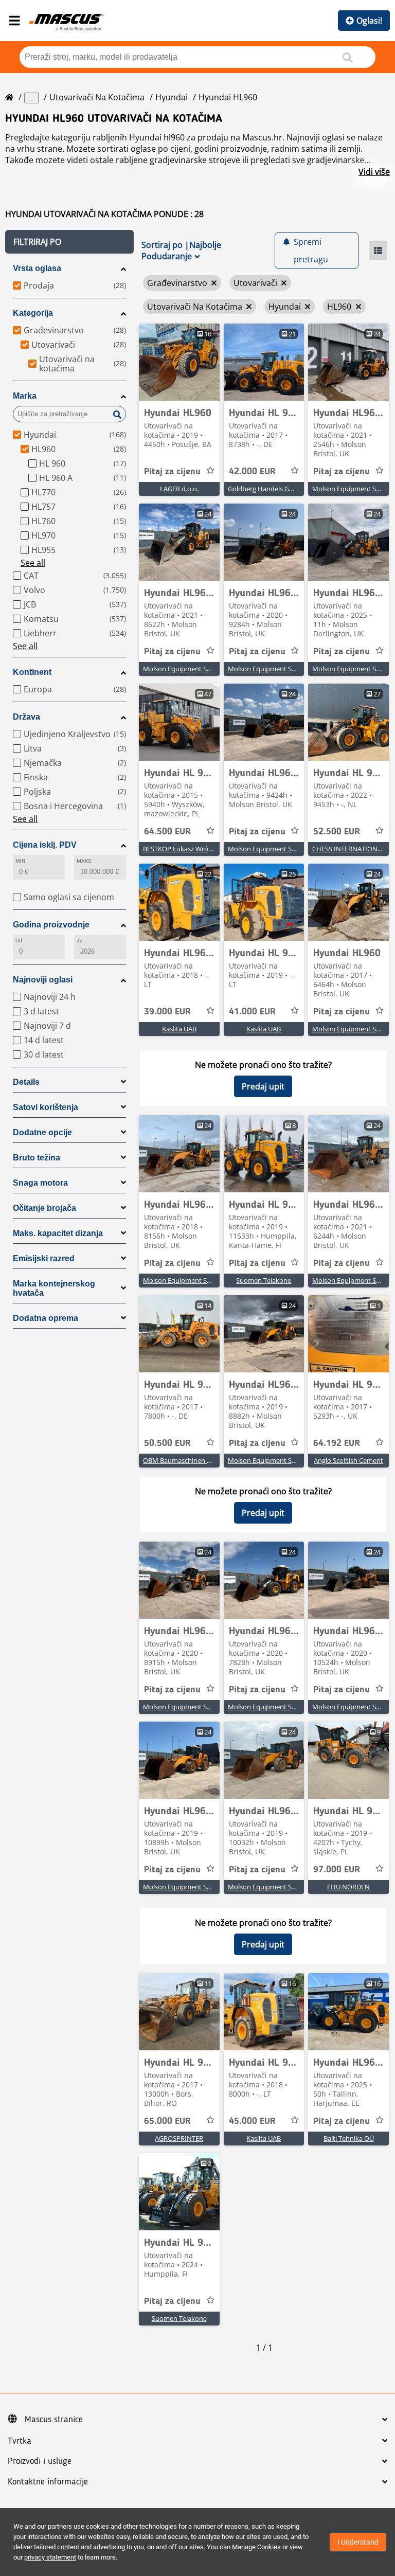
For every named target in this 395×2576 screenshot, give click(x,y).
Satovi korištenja (46, 1107)
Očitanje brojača (44, 1208)
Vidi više (374, 172)
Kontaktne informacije (48, 2482)
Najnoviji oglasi (43, 980)
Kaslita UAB (179, 1029)
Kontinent (32, 672)
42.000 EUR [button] (252, 472)
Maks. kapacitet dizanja (58, 1233)
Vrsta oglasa (37, 268)
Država (26, 717)
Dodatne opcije (42, 1132)
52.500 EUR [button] (337, 832)
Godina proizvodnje (51, 925)
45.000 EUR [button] (252, 2121)
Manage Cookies (256, 2547)
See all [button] (33, 563)
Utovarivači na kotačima (97, 97)
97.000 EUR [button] (337, 1870)
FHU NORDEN (348, 1887)
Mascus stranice (54, 2420)
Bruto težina (37, 1158)
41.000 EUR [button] (252, 1012)
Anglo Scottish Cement (348, 1460)
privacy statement (50, 2557)
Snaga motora (40, 1183)
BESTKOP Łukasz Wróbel (180, 849)
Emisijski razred (44, 1258)
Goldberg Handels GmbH (266, 489)
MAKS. (85, 861)
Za (79, 941)
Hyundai (172, 97)
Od (19, 941)
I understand (358, 2542)
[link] (179, 362)
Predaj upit (263, 1086)
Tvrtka (20, 2441)
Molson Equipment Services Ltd (191, 669)
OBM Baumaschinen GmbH (185, 1460)
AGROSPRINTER (179, 2138)
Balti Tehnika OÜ (349, 2138)
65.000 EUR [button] (167, 2121)
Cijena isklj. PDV (45, 845)
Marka (25, 396)
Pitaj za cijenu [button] (172, 472)
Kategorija (33, 313)
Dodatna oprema (46, 1318)
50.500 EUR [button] (167, 1443)
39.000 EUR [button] (167, 1012)
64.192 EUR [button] (337, 1443)
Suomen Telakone (264, 1280)
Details (26, 1082)
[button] (69, 242)
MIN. (21, 861)
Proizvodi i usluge (40, 2461)
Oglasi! (369, 21)
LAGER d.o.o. (179, 489)
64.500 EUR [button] (167, 832)
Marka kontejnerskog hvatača (54, 1288)
